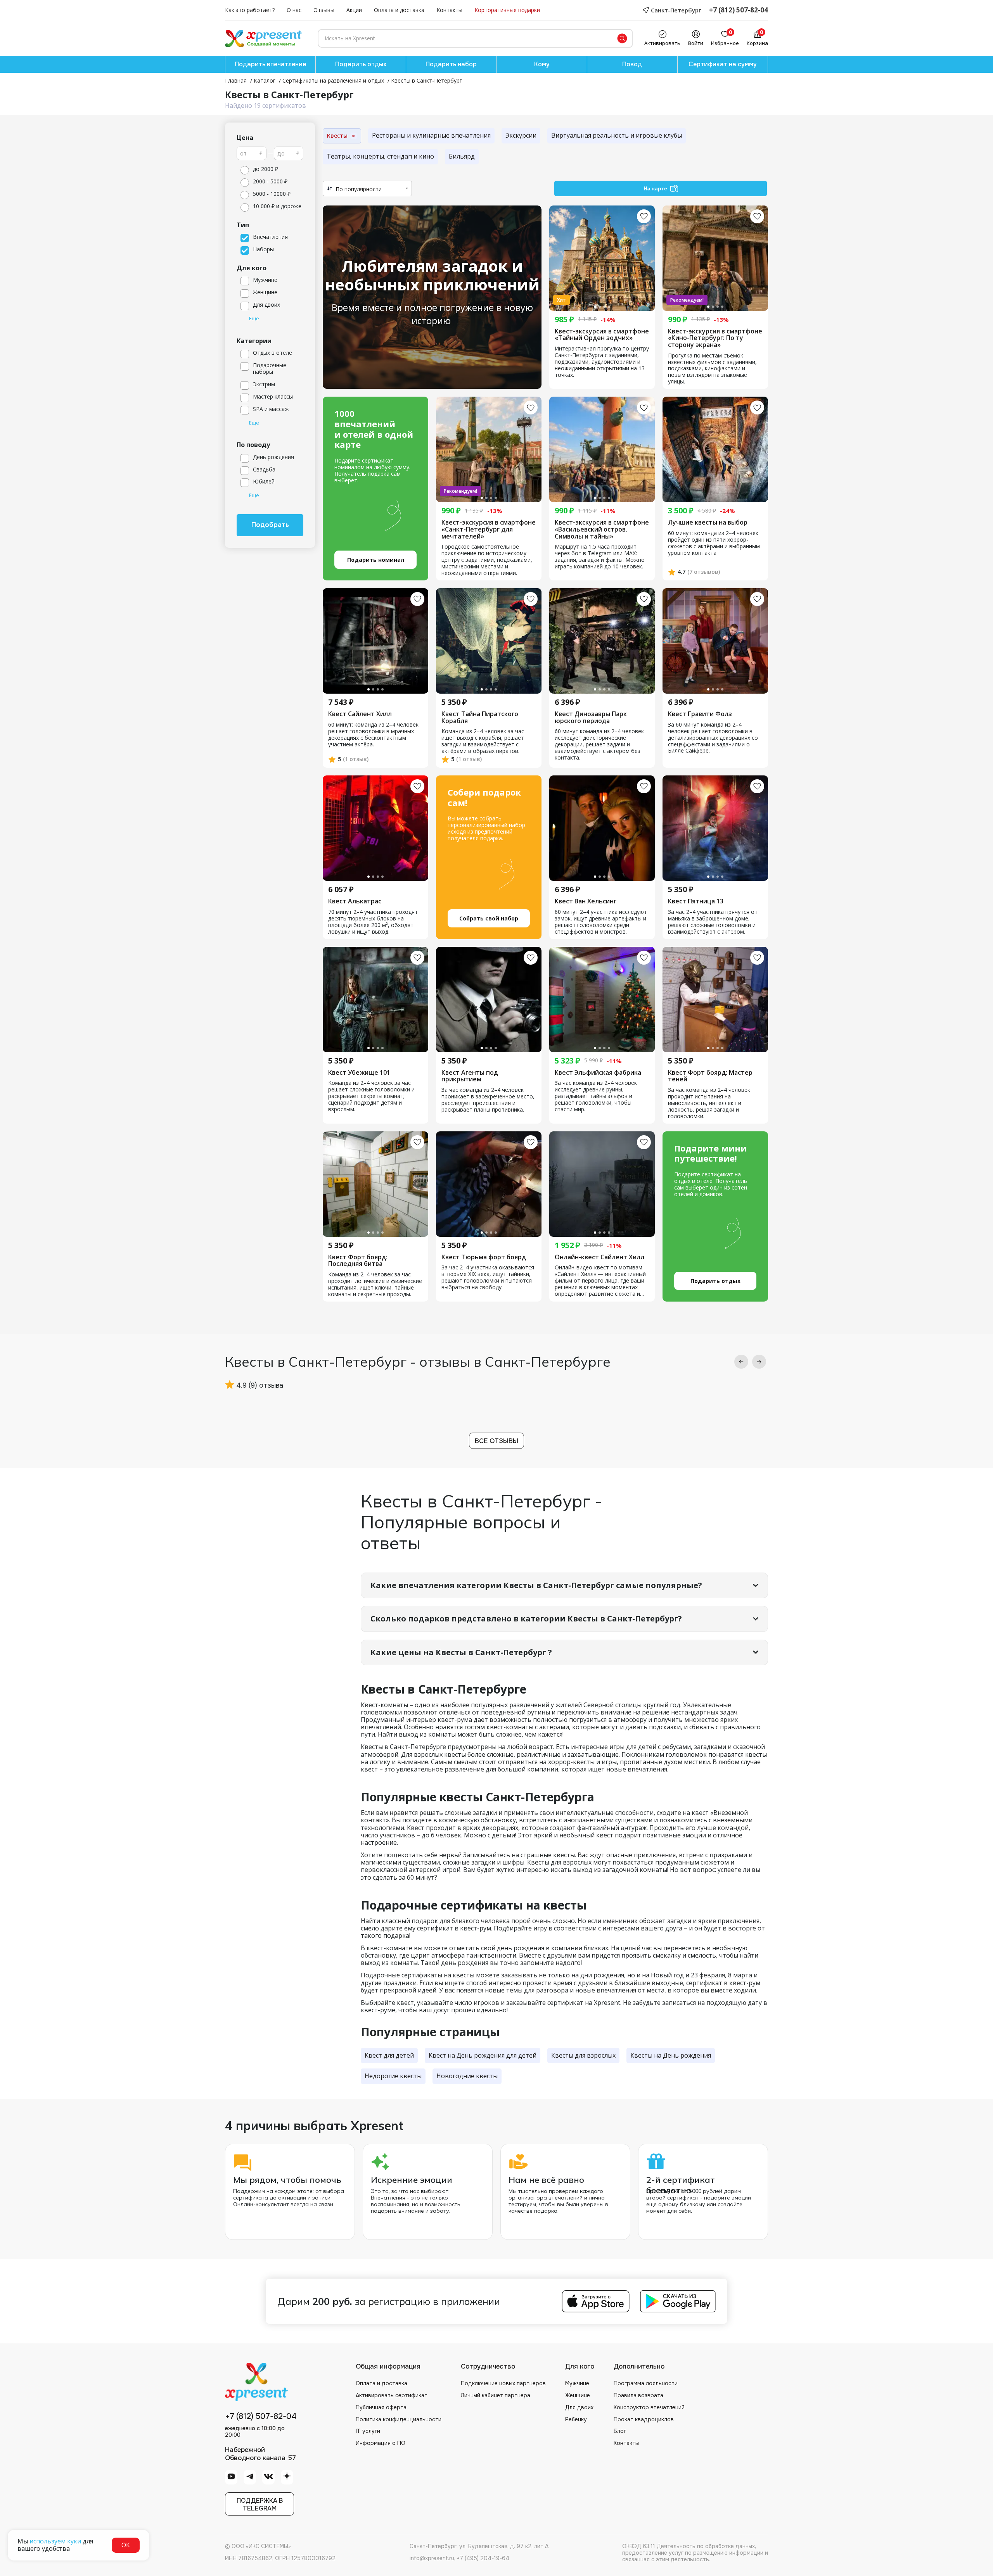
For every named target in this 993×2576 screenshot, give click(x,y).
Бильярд (462, 156)
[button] (741, 1362)
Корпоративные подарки (507, 10)
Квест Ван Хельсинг (586, 901)
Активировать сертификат (392, 2395)
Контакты (449, 10)
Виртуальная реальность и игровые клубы (617, 135)
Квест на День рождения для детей (483, 2055)
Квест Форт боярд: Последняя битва (358, 1261)
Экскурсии (521, 135)
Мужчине (577, 2383)
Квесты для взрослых (583, 2055)
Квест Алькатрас (355, 901)
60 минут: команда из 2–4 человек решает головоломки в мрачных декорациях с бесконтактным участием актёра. (373, 735)
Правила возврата (638, 2395)
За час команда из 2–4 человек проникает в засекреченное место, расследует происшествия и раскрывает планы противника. (488, 1100)
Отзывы (324, 10)
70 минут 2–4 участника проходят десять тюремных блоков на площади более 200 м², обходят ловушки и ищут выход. (373, 922)
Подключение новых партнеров (503, 2383)
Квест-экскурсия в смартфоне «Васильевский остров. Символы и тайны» (602, 529)
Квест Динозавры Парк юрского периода (591, 717)
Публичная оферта (381, 2407)
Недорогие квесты (393, 2076)
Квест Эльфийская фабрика (598, 1073)
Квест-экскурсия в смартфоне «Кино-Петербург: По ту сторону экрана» (715, 338)
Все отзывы (496, 1441)
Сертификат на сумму (723, 64)
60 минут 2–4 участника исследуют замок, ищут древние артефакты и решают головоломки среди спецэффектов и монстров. (601, 922)
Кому (542, 64)
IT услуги (368, 2431)
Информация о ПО (381, 2443)
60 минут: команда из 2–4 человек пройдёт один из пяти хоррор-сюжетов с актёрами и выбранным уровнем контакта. (714, 543)
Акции (354, 10)
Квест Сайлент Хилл (360, 714)
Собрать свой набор (489, 918)
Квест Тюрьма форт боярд (484, 1257)
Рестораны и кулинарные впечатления (431, 135)
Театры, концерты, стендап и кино (380, 156)
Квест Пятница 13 (696, 901)
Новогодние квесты (467, 2076)
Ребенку (576, 2419)
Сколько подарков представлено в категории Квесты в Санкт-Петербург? (526, 1619)
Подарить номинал (376, 560)
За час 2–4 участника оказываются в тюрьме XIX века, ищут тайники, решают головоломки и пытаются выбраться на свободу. (488, 1278)
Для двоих (579, 2407)
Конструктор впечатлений (649, 2407)
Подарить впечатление (270, 64)
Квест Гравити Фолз (700, 714)
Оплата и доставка (399, 10)
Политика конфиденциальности (399, 2419)
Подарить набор (451, 64)
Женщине (578, 2395)
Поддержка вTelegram (260, 2504)
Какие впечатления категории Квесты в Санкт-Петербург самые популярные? (536, 1585)
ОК (126, 2545)
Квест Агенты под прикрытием (470, 1076)
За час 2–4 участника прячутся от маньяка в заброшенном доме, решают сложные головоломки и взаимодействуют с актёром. (713, 922)
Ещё (254, 319)
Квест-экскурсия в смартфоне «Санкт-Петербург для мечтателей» (489, 529)
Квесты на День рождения (671, 2055)
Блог (620, 2431)
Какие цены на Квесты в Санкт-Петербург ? (461, 1652)
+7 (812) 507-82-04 (739, 10)
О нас (294, 10)
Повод (632, 64)
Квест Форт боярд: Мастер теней (710, 1076)
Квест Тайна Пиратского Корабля (480, 717)
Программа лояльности (646, 2383)
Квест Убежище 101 (359, 1073)
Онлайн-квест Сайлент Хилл (599, 1257)
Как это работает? (250, 10)
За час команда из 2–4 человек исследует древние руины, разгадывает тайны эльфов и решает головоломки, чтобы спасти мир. (596, 1096)
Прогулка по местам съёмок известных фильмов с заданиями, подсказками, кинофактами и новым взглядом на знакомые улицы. (712, 369)
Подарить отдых (361, 64)
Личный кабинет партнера (496, 2395)
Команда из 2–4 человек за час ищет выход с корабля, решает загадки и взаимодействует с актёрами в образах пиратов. (483, 741)
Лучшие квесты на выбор (708, 523)
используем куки (55, 2541)
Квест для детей (389, 2055)
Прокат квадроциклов (644, 2419)
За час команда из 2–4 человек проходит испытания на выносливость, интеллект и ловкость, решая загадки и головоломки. (709, 1103)
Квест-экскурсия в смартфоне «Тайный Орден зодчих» (602, 335)
